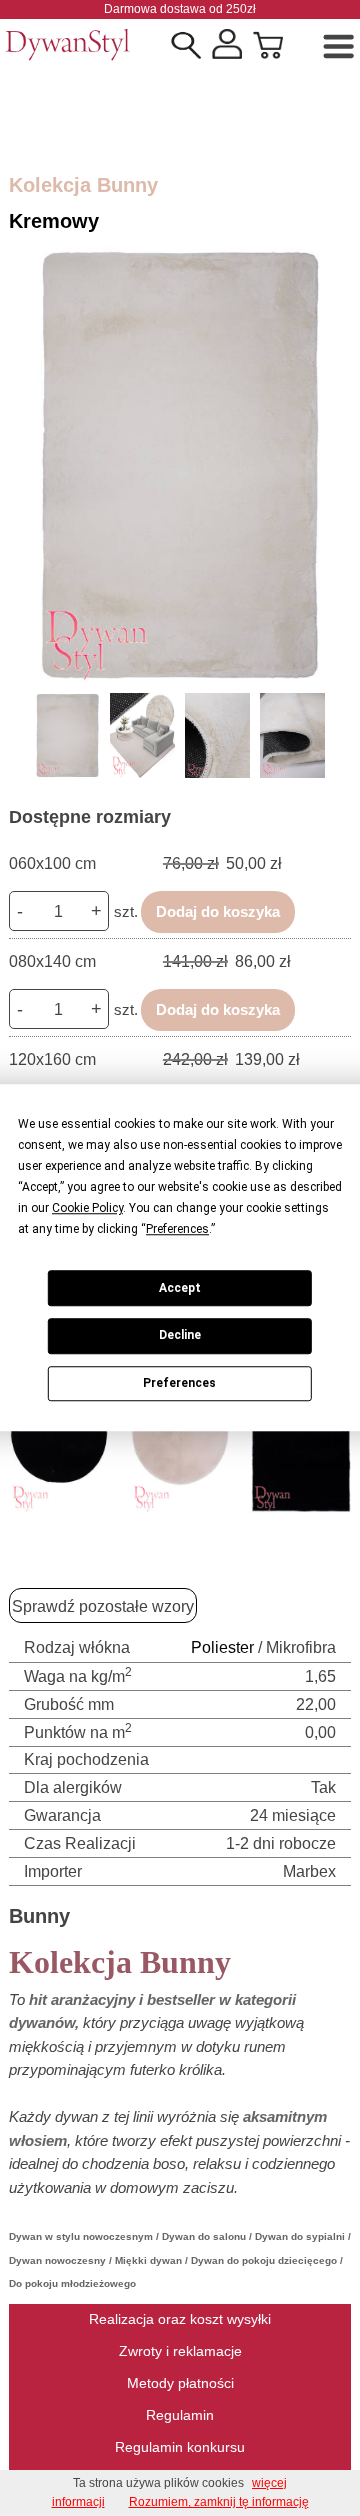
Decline (180, 1336)
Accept (180, 1288)
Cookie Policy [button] (87, 1208)
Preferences (179, 1383)
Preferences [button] (177, 1229)
